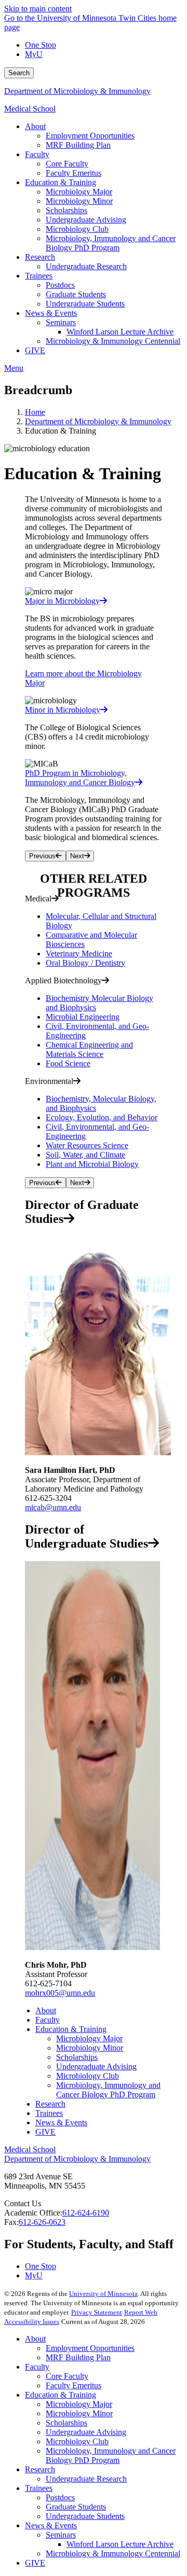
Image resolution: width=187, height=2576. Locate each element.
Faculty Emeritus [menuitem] (74, 173)
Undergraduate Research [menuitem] (86, 266)
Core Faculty (67, 2376)
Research (50, 2104)
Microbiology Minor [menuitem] (79, 201)
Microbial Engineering (83, 1017)
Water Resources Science (87, 1145)
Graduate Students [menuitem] (76, 294)
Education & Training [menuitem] (61, 182)
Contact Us (23, 2203)
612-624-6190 (86, 2213)
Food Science (68, 1063)
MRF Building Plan (78, 2357)
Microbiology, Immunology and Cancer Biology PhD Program (108, 2090)
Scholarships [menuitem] (66, 210)
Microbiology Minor (90, 2048)
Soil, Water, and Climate (85, 1155)
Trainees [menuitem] (39, 276)
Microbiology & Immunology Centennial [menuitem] (113, 341)
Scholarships (77, 2057)
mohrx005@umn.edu (60, 1993)
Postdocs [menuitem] (60, 285)
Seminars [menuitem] (61, 322)
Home (35, 412)
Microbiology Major (89, 2038)
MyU (34, 54)
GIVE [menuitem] (35, 350)
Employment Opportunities (90, 2348)
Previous (42, 856)
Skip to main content (38, 9)
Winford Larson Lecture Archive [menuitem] (120, 332)
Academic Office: (33, 2213)
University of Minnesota (103, 2294)
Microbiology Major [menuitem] (79, 192)
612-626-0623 (42, 2222)
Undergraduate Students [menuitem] (85, 304)
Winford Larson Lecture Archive (120, 2544)
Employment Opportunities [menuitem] (90, 136)
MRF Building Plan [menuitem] (78, 145)
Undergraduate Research (86, 2479)
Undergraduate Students (85, 2516)
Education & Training (71, 2029)
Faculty (48, 2020)
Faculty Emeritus (74, 2385)
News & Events (61, 2122)
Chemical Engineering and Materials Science (89, 1049)
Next (77, 856)
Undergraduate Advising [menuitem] (86, 220)
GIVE (45, 2132)
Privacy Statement (97, 2312)
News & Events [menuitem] (51, 313)
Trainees (49, 2113)
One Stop (41, 45)
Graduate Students (76, 2507)
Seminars (61, 2535)
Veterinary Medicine (79, 953)
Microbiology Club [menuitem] (77, 229)
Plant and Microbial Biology (92, 1164)
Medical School (30, 109)
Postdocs (60, 2497)
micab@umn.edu (53, 1507)
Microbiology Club (88, 2076)
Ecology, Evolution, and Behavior (102, 1117)
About (46, 2010)
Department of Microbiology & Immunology (77, 91)
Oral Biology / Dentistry (85, 963)
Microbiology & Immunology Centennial (113, 2553)
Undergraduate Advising (96, 2066)
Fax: (11, 2222)
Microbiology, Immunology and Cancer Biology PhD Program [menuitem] (111, 243)
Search (19, 73)
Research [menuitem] (40, 257)
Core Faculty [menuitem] (67, 164)
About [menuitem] (35, 126)
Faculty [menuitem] (37, 154)
